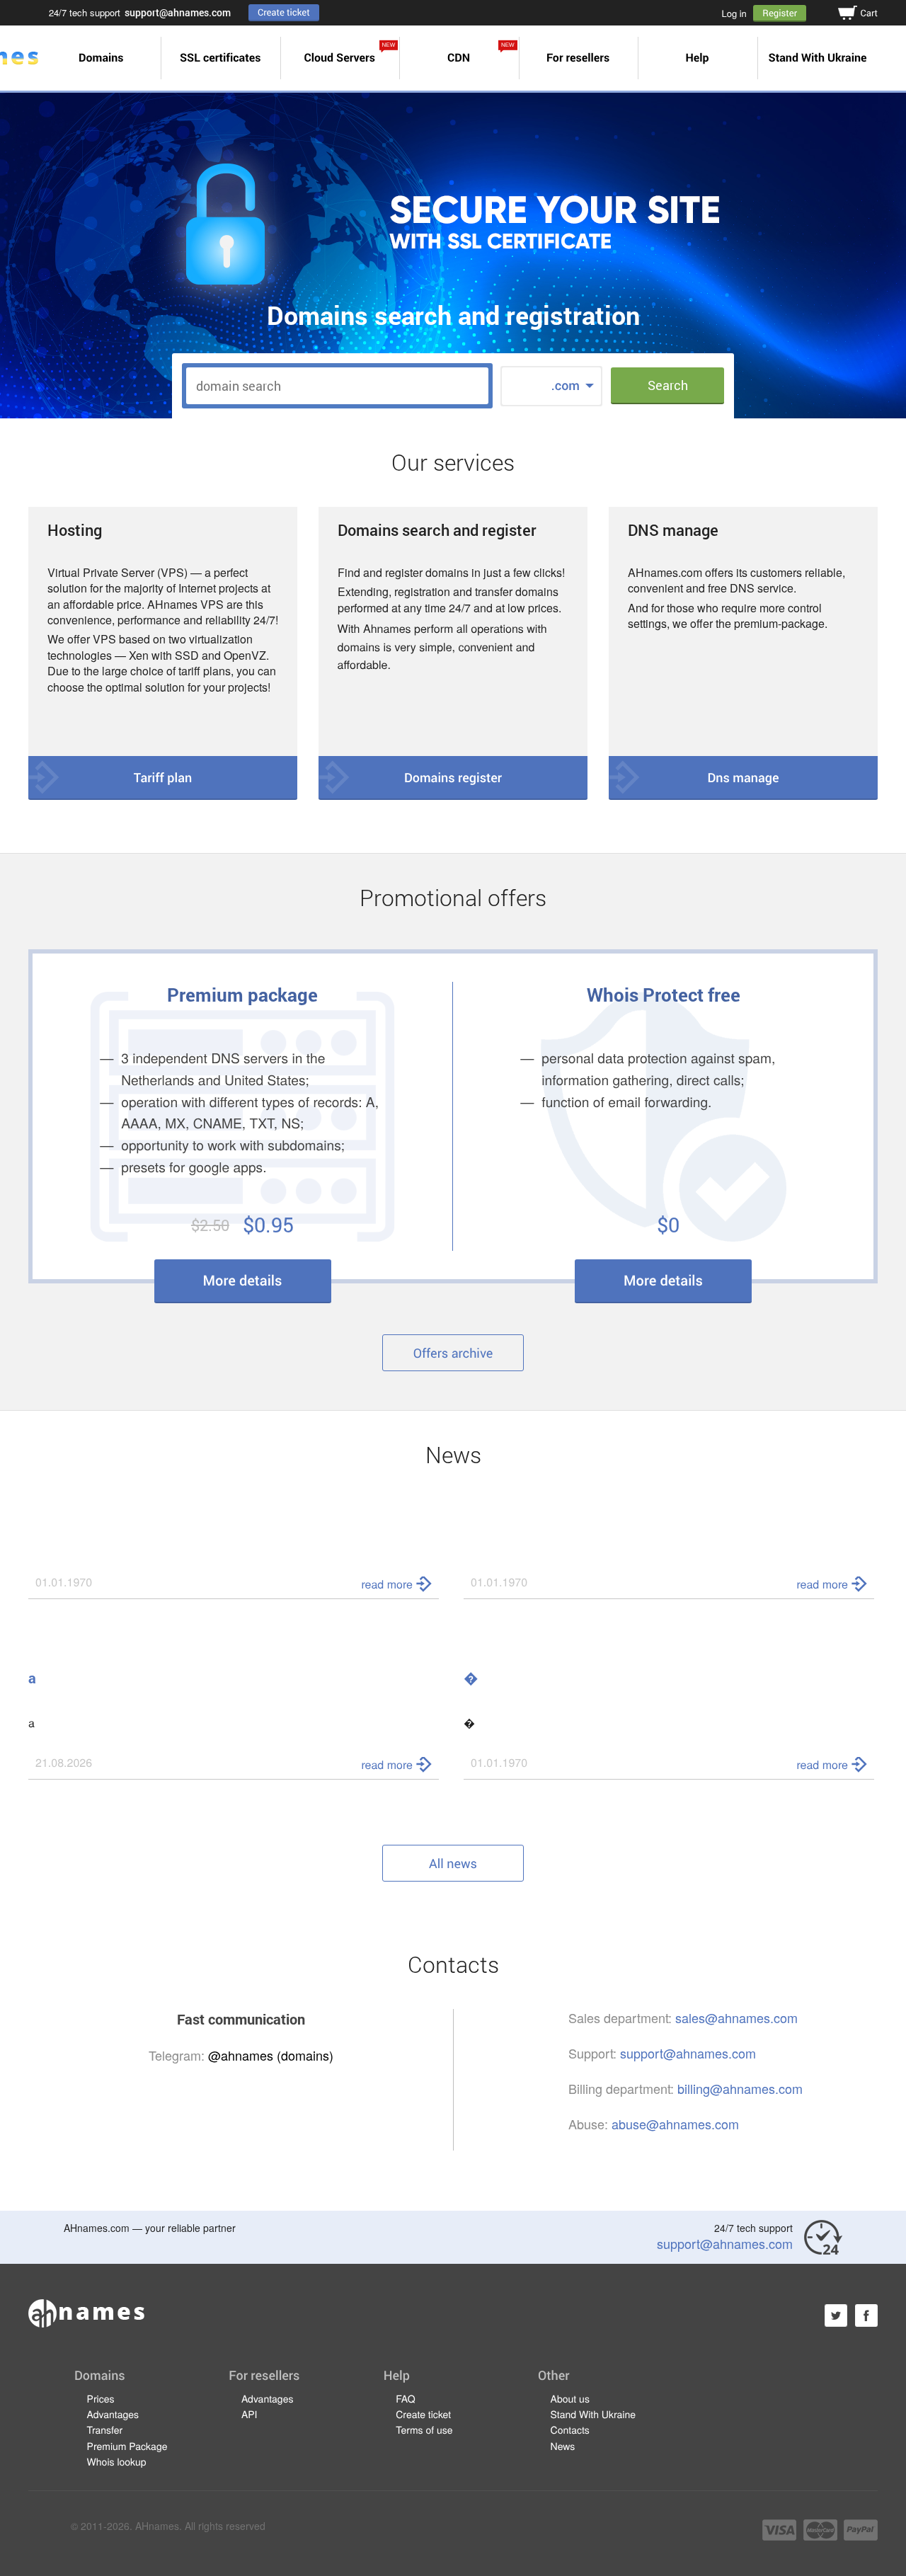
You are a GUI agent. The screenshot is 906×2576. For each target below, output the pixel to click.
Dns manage (743, 777)
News (563, 2446)
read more (387, 1584)
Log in (734, 13)
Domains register (453, 777)
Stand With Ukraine (818, 58)
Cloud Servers (349, 53)
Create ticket (284, 12)
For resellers (578, 58)
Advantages (113, 2414)
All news (453, 1863)
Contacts (570, 2429)
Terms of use (424, 2429)
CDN (481, 53)
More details (243, 1281)
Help (697, 58)
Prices (101, 2398)
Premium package (242, 995)
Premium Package (127, 2446)
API (250, 2414)
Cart (869, 13)
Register (780, 13)
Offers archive (453, 1353)
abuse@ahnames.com (675, 2124)
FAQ (405, 2398)
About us (570, 2398)
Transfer (105, 2429)
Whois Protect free (664, 995)
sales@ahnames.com (736, 2017)
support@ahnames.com (178, 12)
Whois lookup (117, 2461)
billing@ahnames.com (740, 2088)
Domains (101, 58)
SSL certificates (220, 58)
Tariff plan (163, 777)
